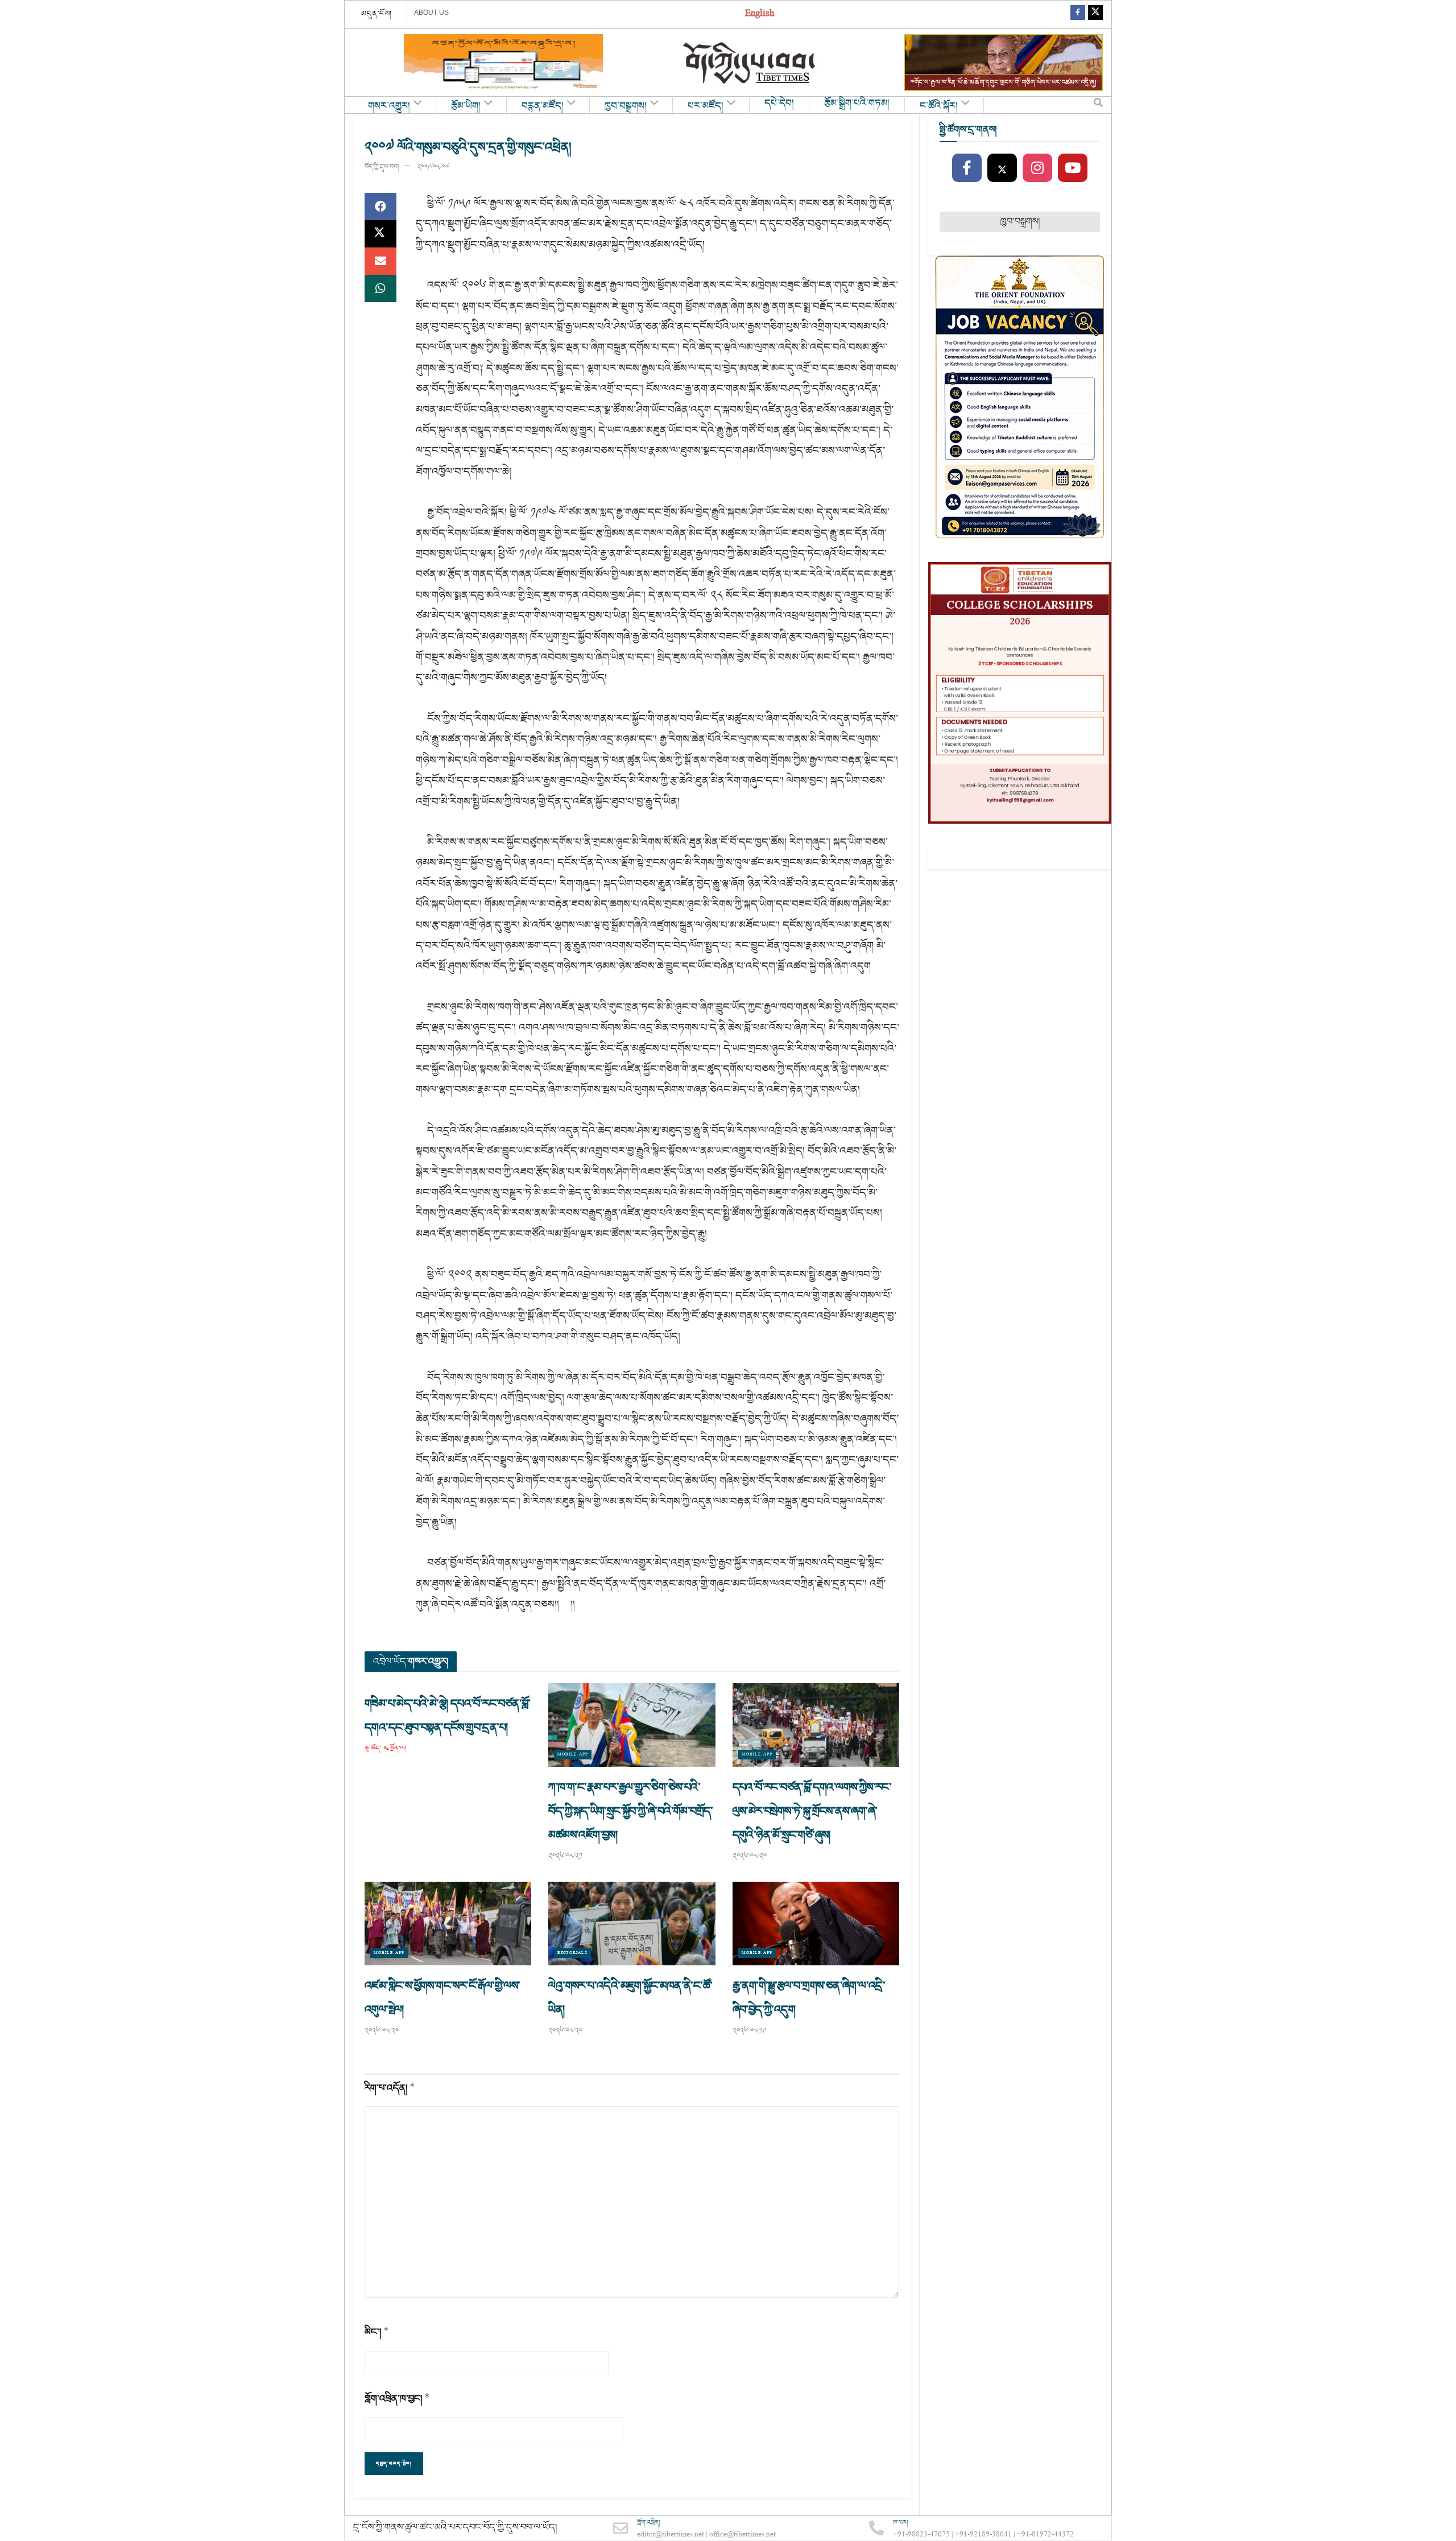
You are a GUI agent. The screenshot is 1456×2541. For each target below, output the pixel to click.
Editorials (572, 1953)
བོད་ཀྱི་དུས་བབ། (382, 167)
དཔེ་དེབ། (779, 104)
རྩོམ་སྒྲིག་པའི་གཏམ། (857, 104)
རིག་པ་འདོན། (390, 2088)
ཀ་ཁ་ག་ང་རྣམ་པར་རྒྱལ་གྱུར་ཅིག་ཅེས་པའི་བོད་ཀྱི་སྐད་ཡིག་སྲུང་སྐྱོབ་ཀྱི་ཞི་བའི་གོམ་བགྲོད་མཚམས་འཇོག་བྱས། (630, 1811)
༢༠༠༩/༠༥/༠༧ (433, 167)
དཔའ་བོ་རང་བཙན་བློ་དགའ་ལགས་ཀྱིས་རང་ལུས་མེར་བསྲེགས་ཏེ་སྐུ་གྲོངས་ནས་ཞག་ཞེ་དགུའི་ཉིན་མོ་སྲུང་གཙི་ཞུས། (812, 1811)
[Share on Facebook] (380, 206)
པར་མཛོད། (706, 106)
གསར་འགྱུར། (389, 106)
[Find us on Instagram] (1037, 168)
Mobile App (573, 1755)
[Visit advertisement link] (503, 63)
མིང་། (377, 2332)
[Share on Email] (380, 261)
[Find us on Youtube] (1073, 168)
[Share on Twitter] (380, 234)
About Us (431, 13)
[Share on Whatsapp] (380, 288)
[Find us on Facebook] (1078, 15)
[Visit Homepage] (750, 63)
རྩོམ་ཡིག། (466, 106)
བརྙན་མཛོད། (543, 106)
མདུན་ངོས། (377, 14)
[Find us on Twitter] (1095, 15)
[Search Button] (1098, 105)
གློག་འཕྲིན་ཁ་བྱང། (397, 2399)
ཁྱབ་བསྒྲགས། (626, 106)
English (760, 15)
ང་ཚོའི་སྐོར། (939, 106)
